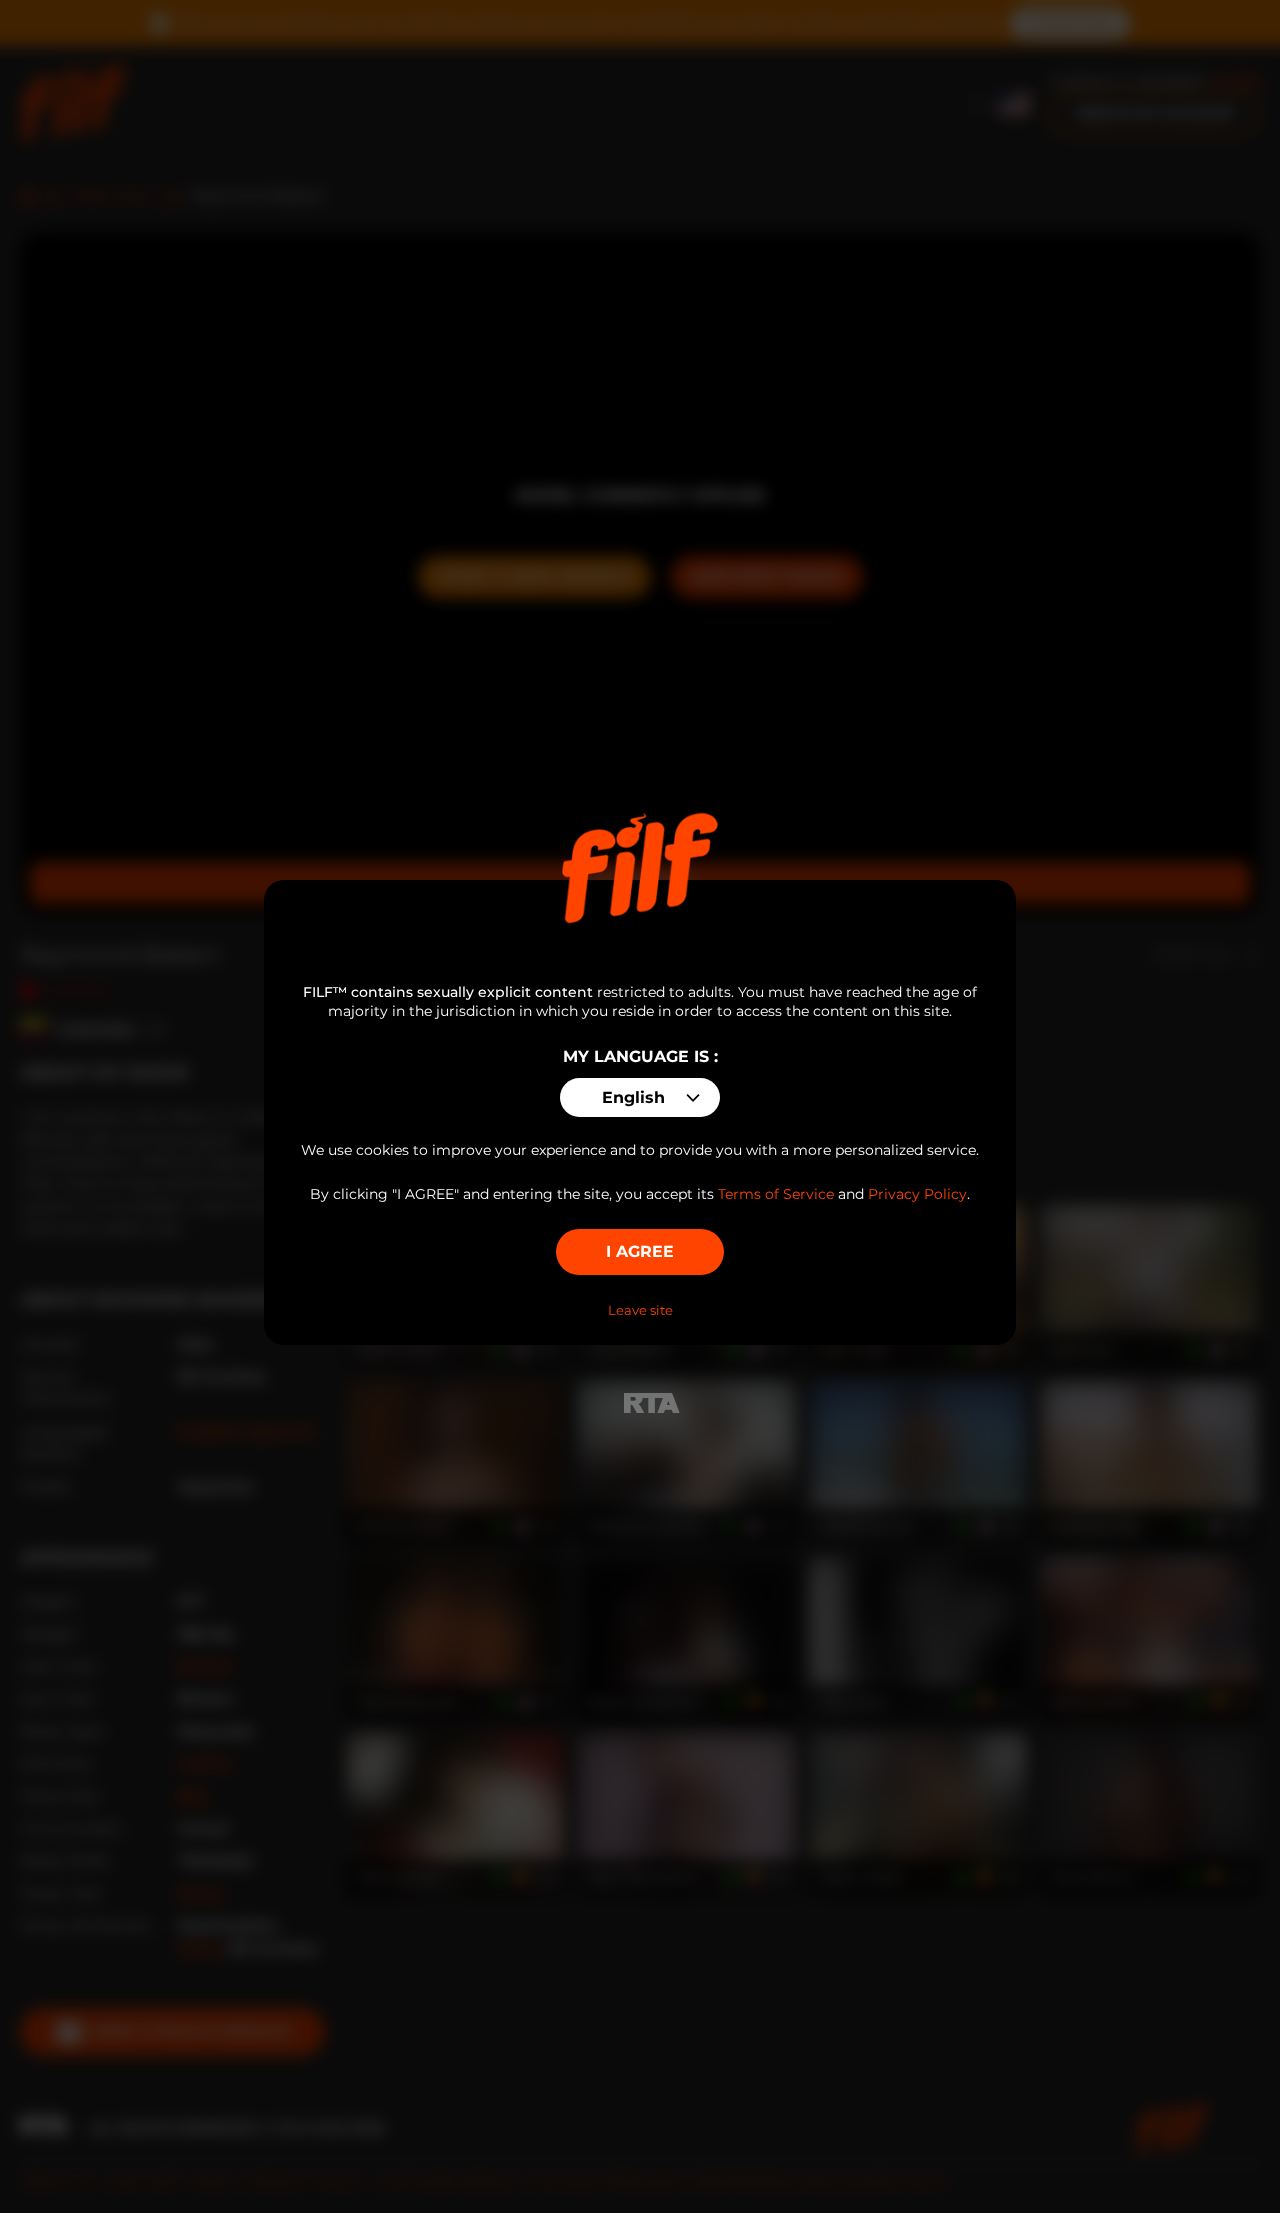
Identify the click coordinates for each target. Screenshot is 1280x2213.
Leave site (640, 1310)
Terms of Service (776, 1194)
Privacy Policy (917, 1194)
